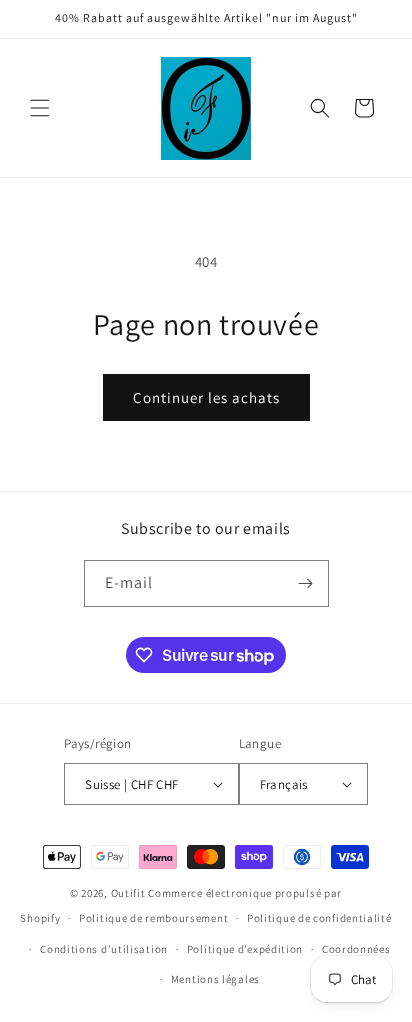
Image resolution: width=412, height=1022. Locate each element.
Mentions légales (215, 979)
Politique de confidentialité (319, 918)
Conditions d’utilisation (104, 949)
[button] (40, 108)
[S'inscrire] (306, 583)
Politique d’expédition (245, 949)
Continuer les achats (206, 397)
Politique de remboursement (153, 918)
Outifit (130, 893)
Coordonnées (356, 949)
